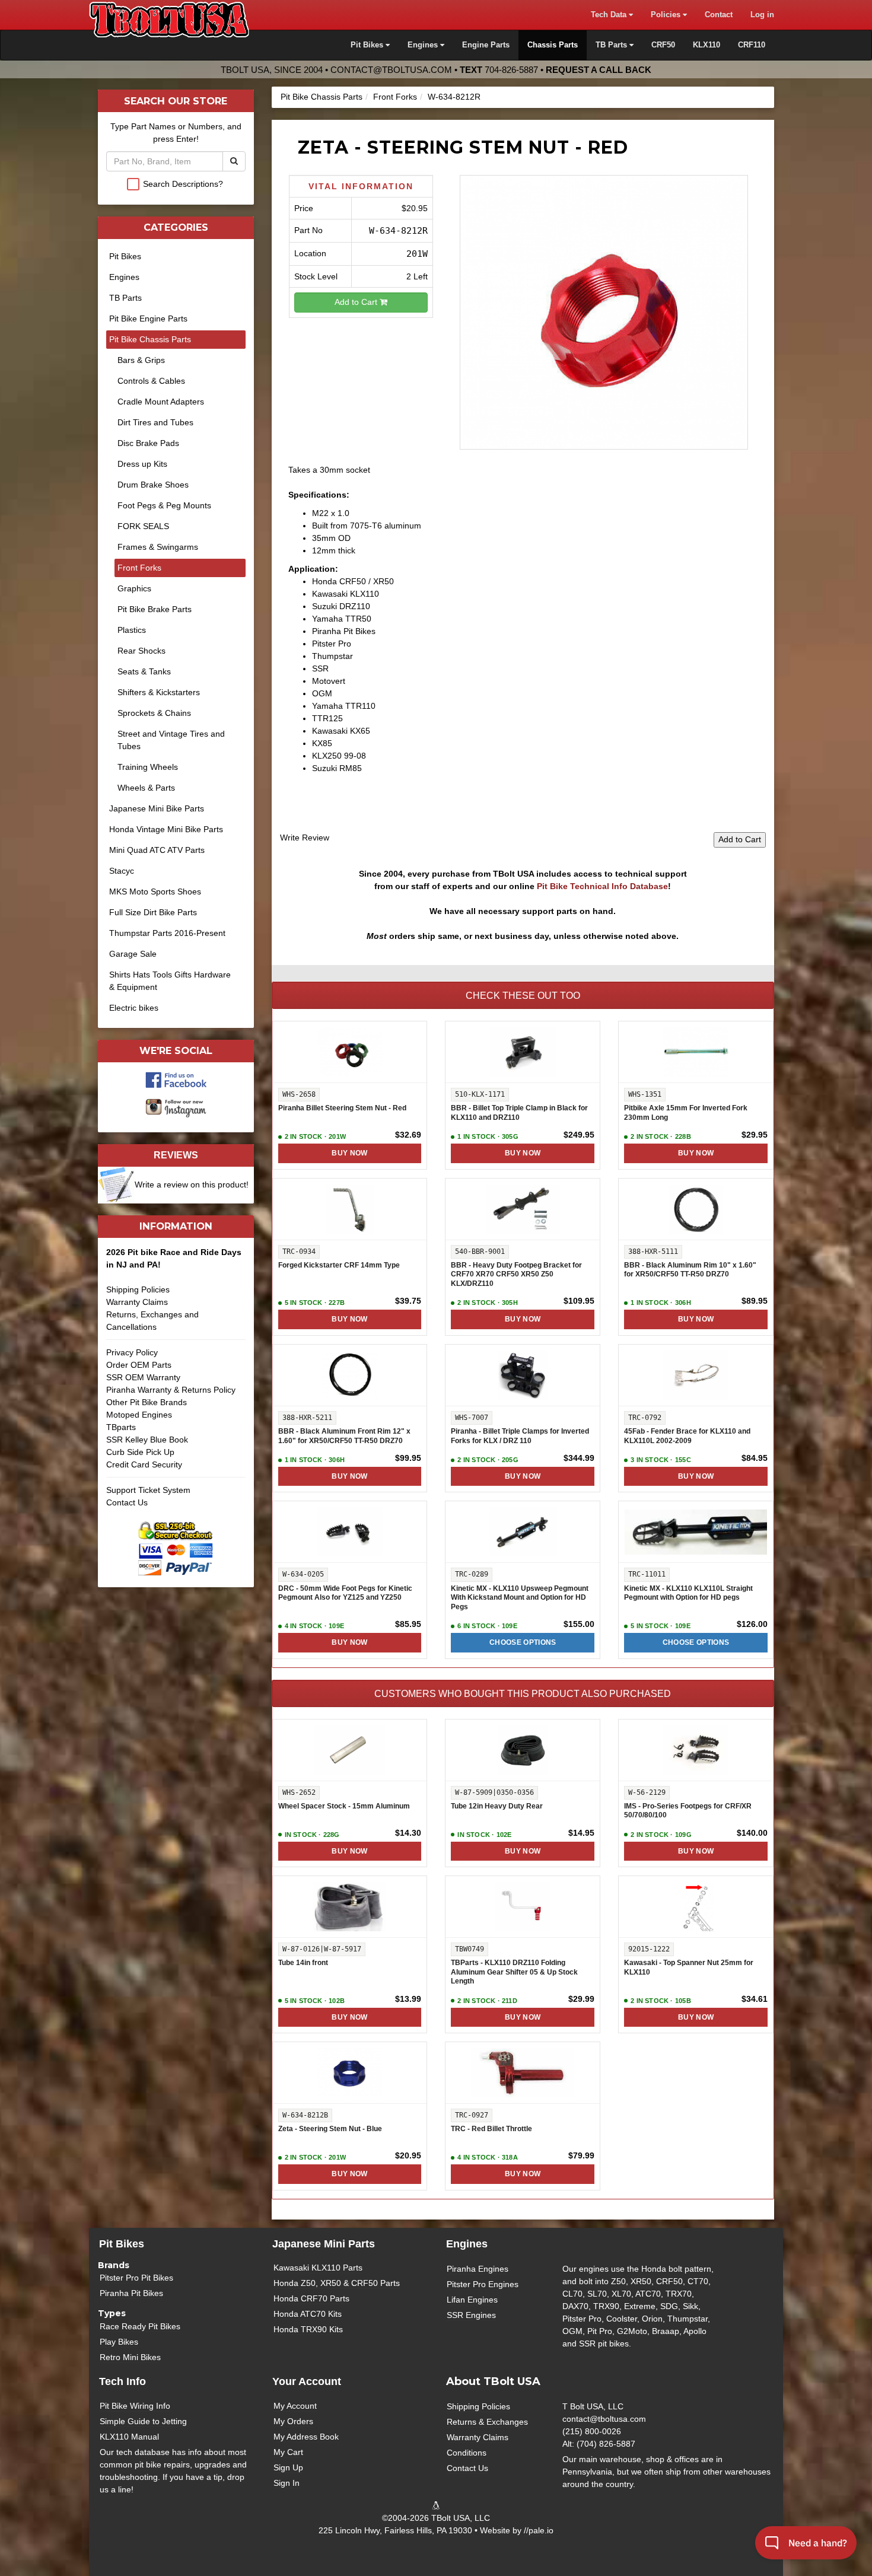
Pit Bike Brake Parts (155, 609)
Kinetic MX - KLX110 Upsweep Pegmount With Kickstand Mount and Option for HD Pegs (520, 1598)
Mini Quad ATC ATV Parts (157, 850)
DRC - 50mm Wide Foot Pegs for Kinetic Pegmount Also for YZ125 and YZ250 (345, 1593)
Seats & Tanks (144, 671)
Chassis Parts (553, 45)
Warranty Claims (137, 1302)
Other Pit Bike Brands (147, 1402)
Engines (124, 277)
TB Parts (125, 298)
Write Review (305, 838)
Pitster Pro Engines (483, 2284)
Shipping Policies (138, 1289)
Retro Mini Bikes (130, 2357)
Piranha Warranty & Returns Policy (171, 1390)
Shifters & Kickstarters (159, 692)
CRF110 (752, 45)
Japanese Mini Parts (324, 2244)
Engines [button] (424, 45)
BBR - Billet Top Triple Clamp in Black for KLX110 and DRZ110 (519, 1113)
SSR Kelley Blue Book (147, 1440)
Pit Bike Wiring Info (135, 2406)
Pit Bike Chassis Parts (322, 97)
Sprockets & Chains (154, 713)
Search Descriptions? (183, 184)
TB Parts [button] (612, 45)
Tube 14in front (303, 1963)
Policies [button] (667, 15)
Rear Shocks (141, 651)
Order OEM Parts (139, 1365)
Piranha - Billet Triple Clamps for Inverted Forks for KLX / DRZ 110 (520, 1436)
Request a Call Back (599, 70)
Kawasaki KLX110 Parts (318, 2268)
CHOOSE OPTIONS (523, 1642)
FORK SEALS (143, 526)
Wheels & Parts (146, 788)
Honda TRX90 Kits (308, 2329)
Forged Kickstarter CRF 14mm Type (339, 1265)
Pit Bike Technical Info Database (602, 886)
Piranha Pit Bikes (131, 2293)
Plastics (132, 630)
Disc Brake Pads (148, 443)
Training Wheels (148, 767)
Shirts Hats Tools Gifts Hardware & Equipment (170, 981)
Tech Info (122, 2381)
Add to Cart (357, 302)
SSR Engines (471, 2315)
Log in (762, 15)
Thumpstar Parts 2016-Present (167, 933)
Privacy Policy (132, 1352)
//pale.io (539, 2530)
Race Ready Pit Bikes (140, 2326)
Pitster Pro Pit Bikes (136, 2278)
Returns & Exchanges (487, 2422)
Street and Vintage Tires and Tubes (171, 740)
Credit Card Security (144, 1464)
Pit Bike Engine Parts (148, 319)
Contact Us (127, 1502)
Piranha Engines (478, 2269)
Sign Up (288, 2467)
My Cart (288, 2452)
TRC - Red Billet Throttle (491, 2129)
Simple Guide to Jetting (143, 2421)
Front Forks (395, 97)
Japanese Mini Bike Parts (157, 808)
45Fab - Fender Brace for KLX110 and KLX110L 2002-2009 (687, 1436)
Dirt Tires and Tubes (155, 422)
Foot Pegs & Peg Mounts (164, 505)
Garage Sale (133, 954)
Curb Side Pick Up (140, 1452)
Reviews (176, 1155)
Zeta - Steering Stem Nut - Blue (330, 2129)
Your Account (307, 2381)
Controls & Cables (151, 381)
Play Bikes (119, 2342)
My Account (295, 2406)
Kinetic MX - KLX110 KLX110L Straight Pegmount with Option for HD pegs (688, 1593)
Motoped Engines (139, 1415)
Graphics (134, 588)
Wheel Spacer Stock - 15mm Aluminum (344, 1806)
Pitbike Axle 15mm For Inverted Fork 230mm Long (686, 1113)
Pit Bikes (125, 256)
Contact (719, 15)
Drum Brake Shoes (153, 485)
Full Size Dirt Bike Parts (153, 912)
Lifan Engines (472, 2300)
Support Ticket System (148, 1490)
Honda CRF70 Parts (311, 2298)
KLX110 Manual (129, 2437)
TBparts (121, 1427)
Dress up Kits (142, 464)
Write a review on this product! (192, 1184)
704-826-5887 (511, 70)
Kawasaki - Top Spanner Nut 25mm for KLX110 (689, 1967)
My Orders (293, 2421)
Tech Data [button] (610, 15)
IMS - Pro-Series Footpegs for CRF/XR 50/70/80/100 (688, 1811)
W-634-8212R (454, 97)
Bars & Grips (141, 360)
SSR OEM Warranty (143, 1377)
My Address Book (306, 2437)
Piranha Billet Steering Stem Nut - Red (342, 1108)
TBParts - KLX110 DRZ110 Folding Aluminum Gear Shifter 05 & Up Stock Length (514, 1972)
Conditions (467, 2453)
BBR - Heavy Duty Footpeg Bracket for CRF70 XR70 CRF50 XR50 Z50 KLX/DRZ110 (516, 1274)
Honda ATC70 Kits (308, 2314)
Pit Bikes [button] (368, 45)
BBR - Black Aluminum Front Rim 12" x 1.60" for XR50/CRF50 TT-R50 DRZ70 (344, 1436)
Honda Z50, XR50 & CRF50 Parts (337, 2283)
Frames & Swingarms (158, 547)
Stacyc (122, 871)
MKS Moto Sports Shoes (155, 891)
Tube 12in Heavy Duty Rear (497, 1806)
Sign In (287, 2483)
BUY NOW (349, 1153)
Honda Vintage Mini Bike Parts (166, 829)
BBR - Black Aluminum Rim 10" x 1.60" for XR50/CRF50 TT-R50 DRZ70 (690, 1270)
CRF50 (663, 45)
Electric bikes (134, 1008)
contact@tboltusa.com (391, 70)
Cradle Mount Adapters (161, 402)
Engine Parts (486, 45)
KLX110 (706, 45)
